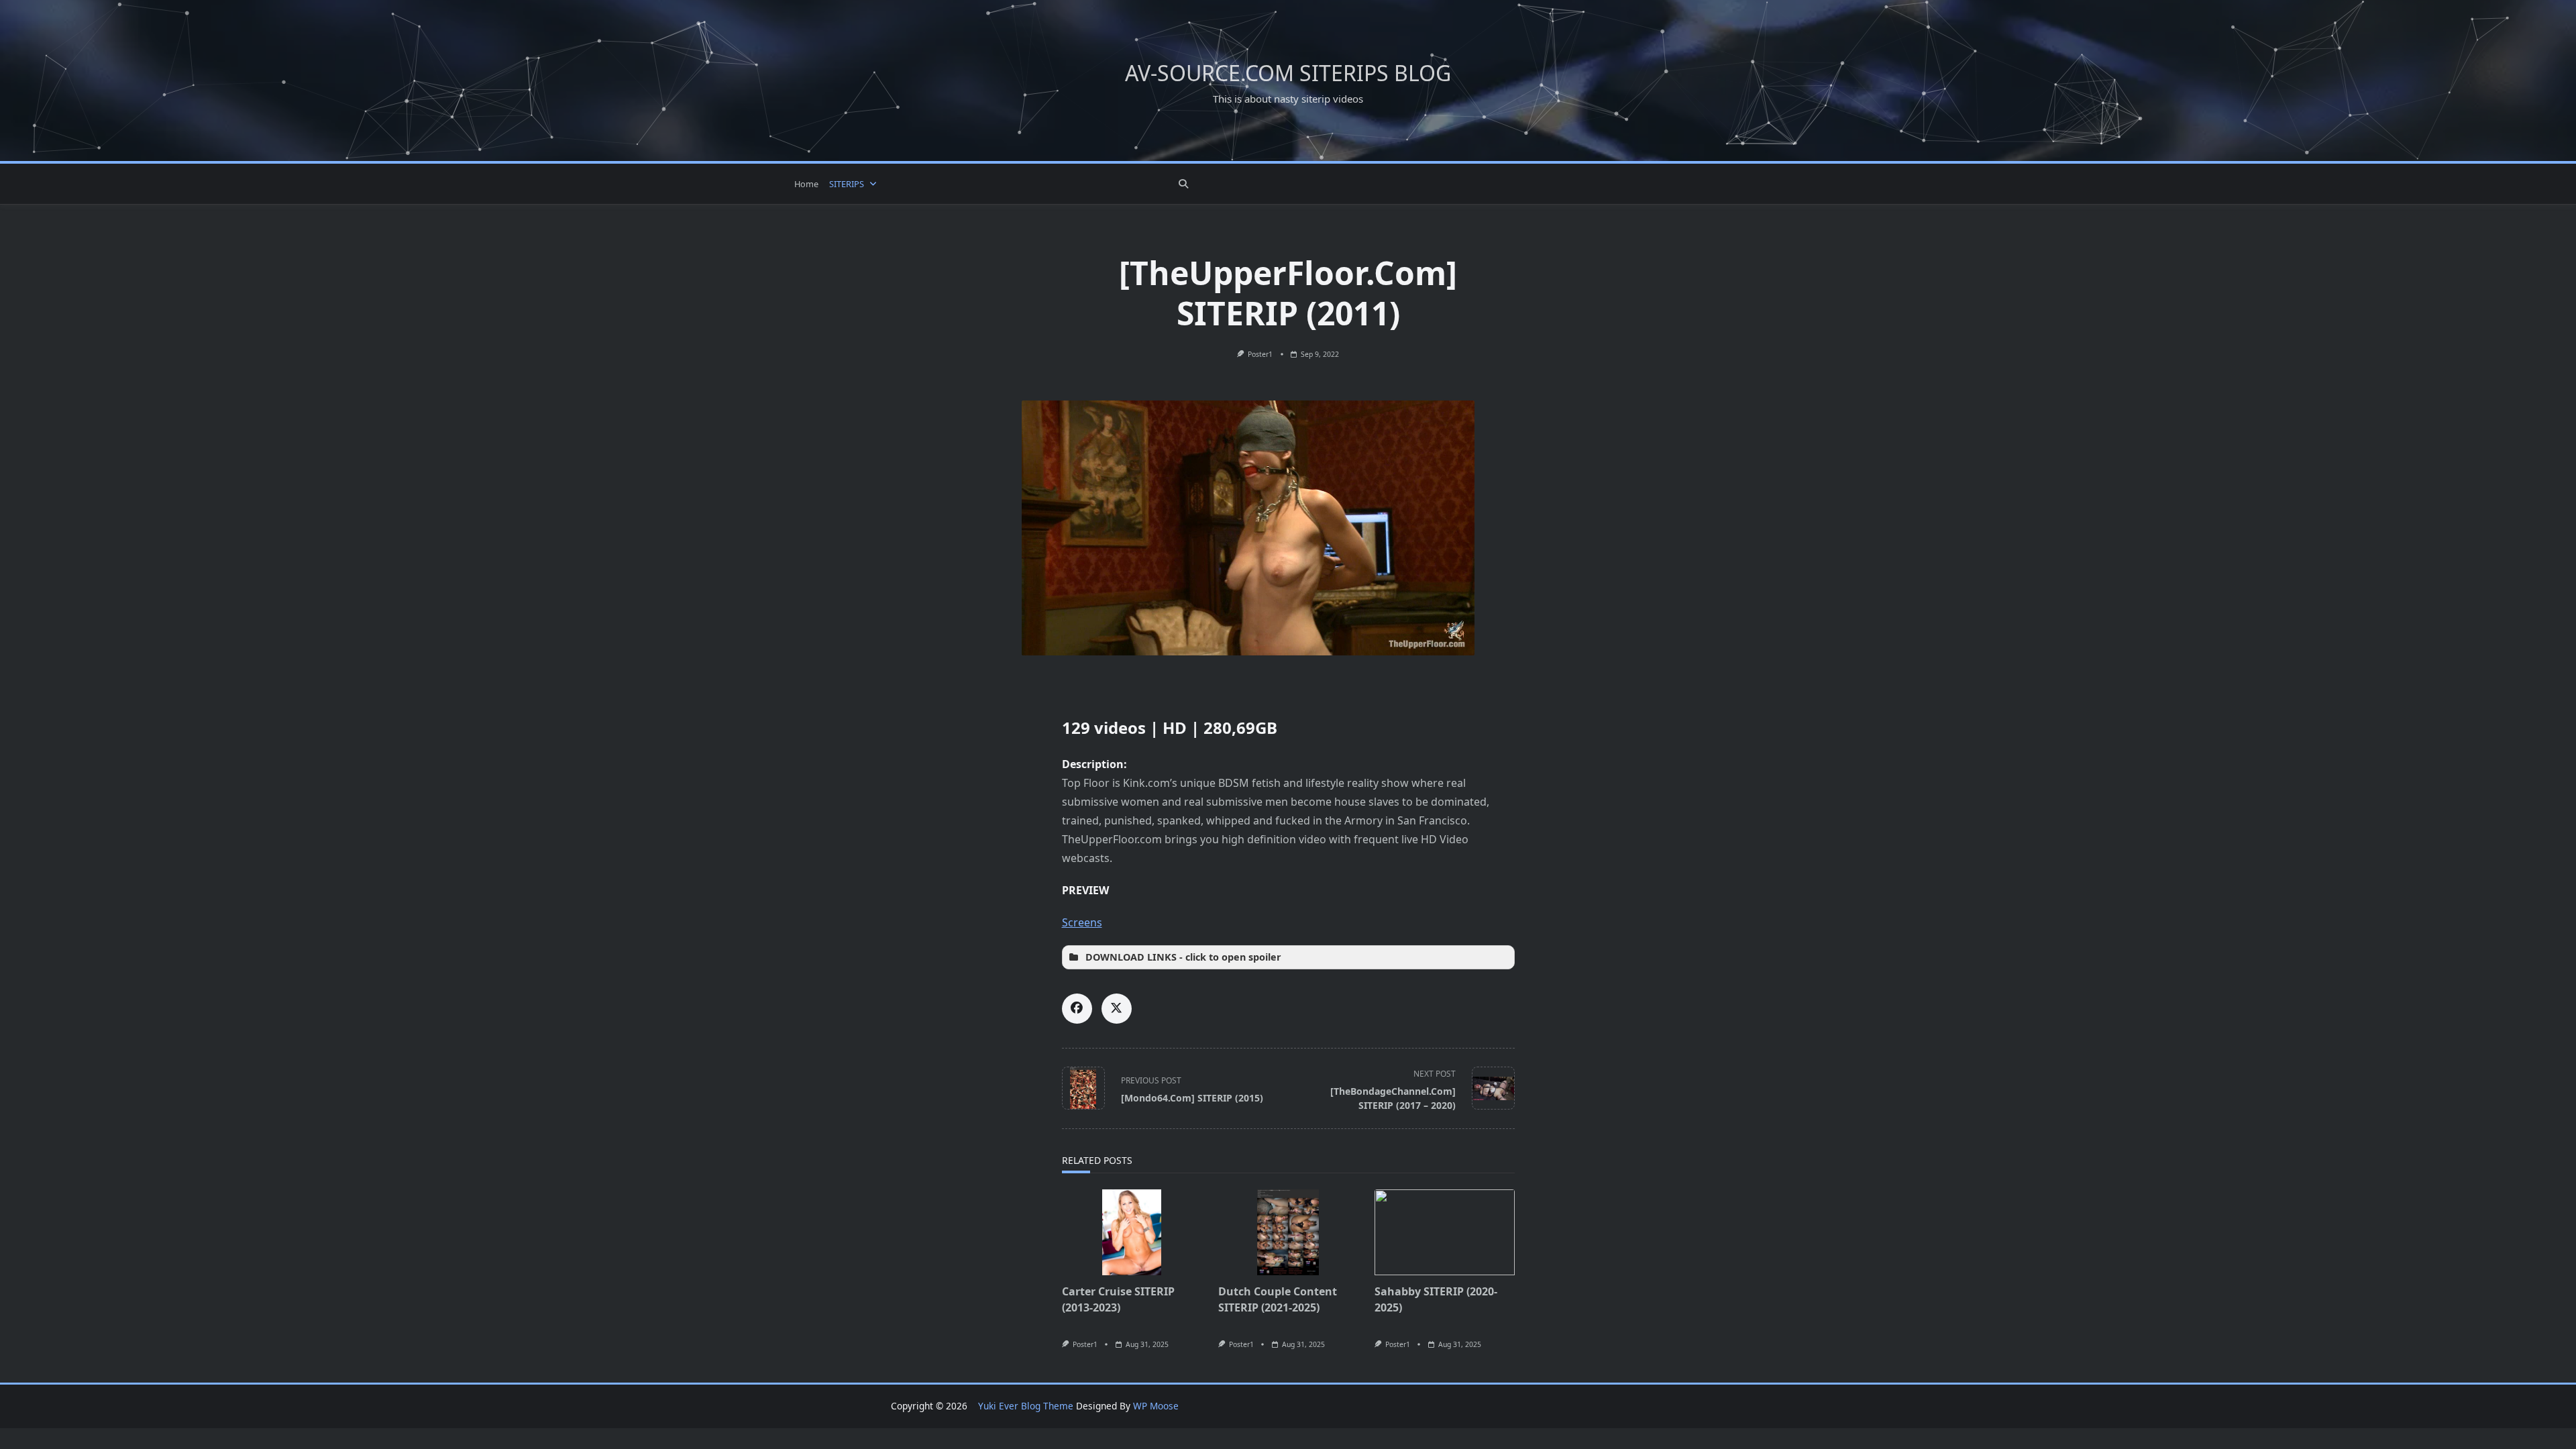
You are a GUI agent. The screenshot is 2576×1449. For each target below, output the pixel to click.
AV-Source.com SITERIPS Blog (1288, 73)
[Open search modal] (1183, 184)
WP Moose (1156, 1406)
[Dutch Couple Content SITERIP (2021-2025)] (1288, 1232)
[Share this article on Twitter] (1117, 1009)
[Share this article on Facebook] (1077, 1009)
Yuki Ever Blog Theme (1026, 1406)
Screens (1082, 922)
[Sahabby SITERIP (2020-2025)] (1445, 1232)
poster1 (1260, 354)
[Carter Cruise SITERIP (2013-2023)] (1132, 1232)
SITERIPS (847, 184)
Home (806, 184)
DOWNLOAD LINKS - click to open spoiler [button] (1183, 957)
